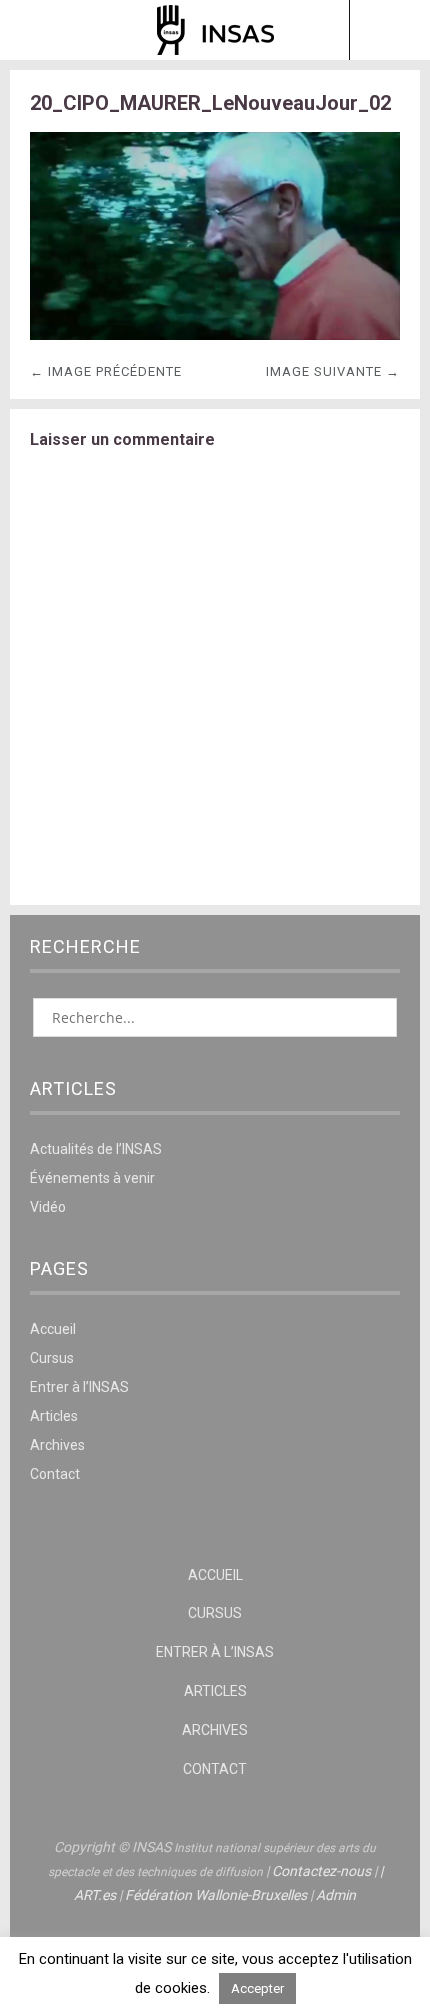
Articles (54, 1416)
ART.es (95, 1895)
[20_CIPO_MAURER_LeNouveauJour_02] (215, 334)
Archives (57, 1445)
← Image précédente (106, 371)
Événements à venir (92, 1178)
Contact (55, 1474)
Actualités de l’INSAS (96, 1149)
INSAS (215, 30)
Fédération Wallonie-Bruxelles (216, 1895)
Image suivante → (333, 371)
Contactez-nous (321, 1871)
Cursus (52, 1358)
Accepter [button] (257, 1988)
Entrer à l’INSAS (79, 1387)
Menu (41, 30)
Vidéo (48, 1207)
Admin (336, 1895)
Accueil (53, 1329)
